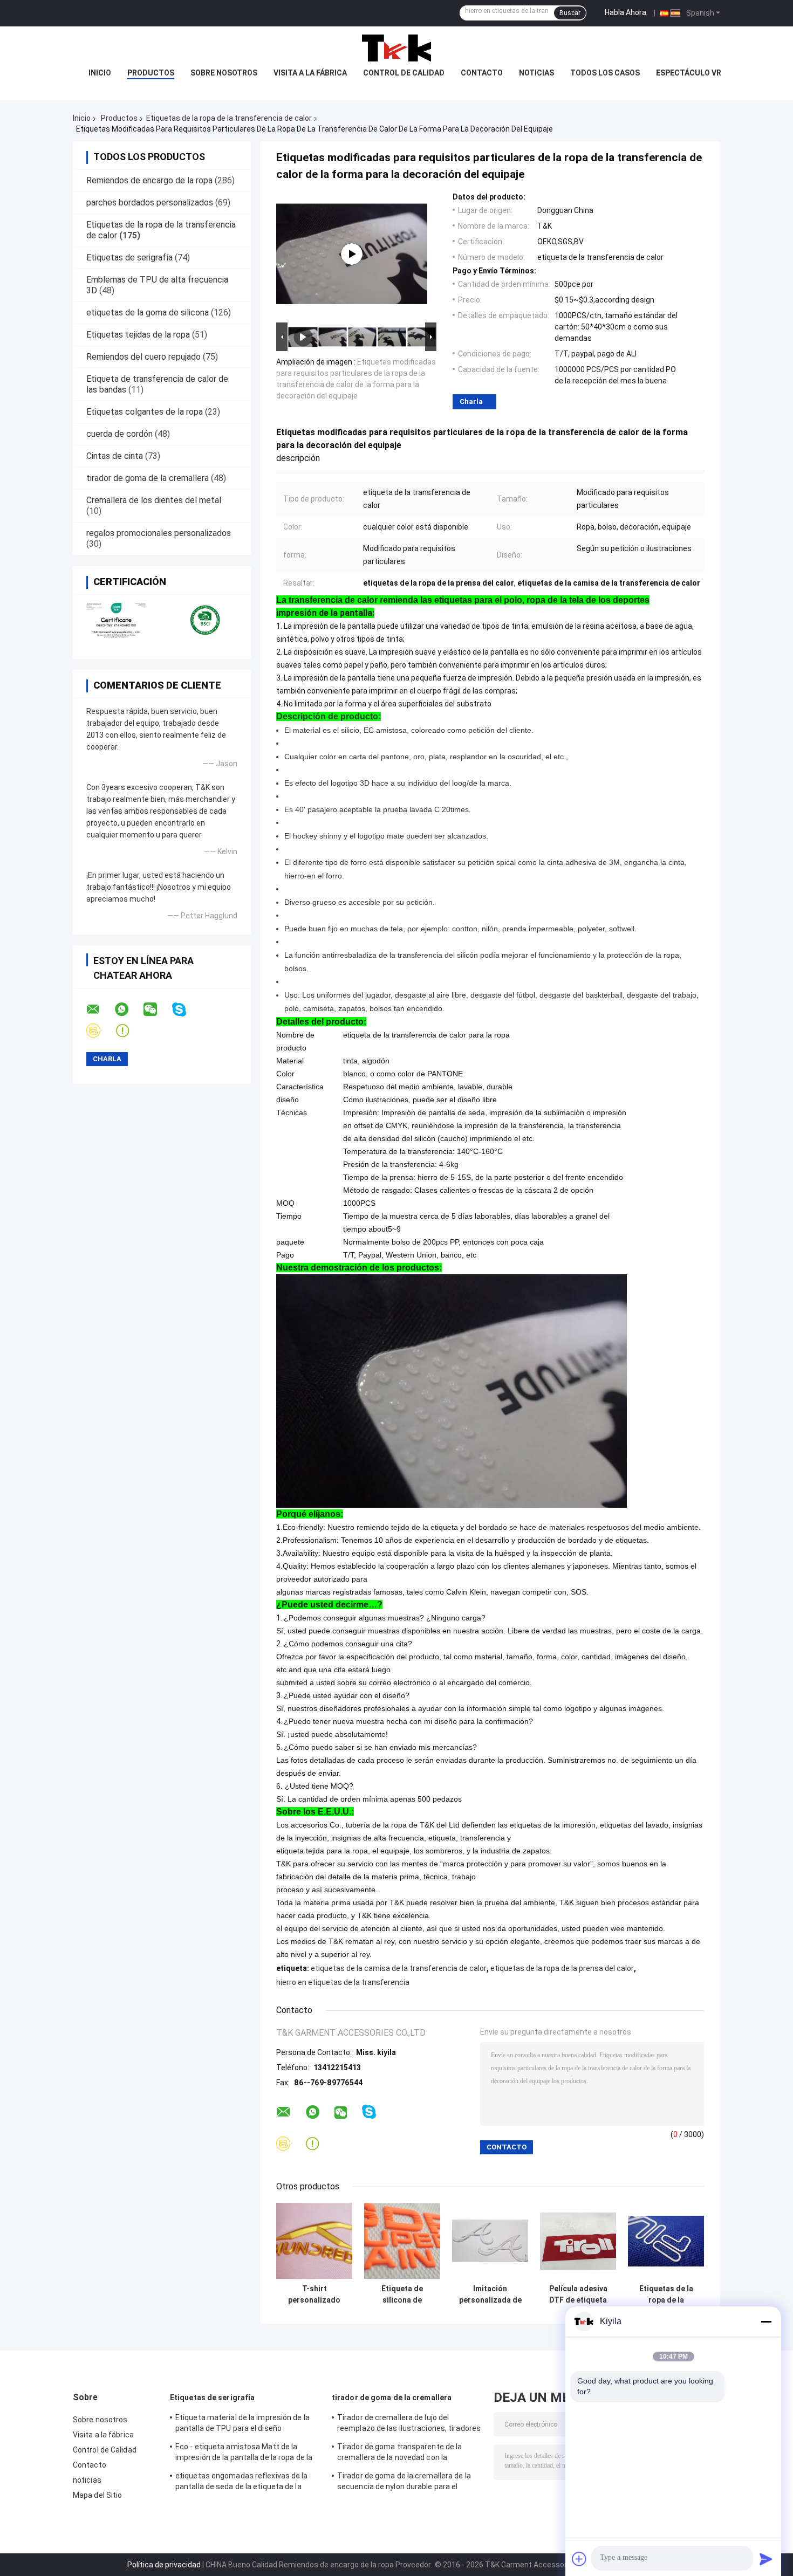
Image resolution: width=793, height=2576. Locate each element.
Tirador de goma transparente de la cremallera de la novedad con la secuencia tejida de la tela (399, 2454)
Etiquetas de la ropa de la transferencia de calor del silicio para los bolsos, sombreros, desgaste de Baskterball (666, 2295)
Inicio (100, 73)
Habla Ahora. (626, 12)
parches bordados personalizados (150, 202)
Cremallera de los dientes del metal (154, 500)
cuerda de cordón (119, 434)
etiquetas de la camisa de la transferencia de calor (399, 1968)
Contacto (482, 73)
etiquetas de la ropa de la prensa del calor (562, 1968)
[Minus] (766, 2321)
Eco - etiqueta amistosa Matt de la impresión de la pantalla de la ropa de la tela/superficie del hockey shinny (244, 2454)
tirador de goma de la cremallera (148, 478)
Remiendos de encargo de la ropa (149, 180)
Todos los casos (605, 73)
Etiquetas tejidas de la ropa (138, 335)
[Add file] (579, 2559)
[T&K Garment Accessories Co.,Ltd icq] (129, 1031)
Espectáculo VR (689, 73)
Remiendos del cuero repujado (143, 357)
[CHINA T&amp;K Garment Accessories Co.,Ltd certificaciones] (117, 620)
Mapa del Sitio (97, 2495)
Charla (471, 401)
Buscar (570, 13)
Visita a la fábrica (310, 73)
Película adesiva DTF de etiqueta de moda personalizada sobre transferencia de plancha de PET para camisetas (578, 2295)
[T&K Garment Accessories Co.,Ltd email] (100, 1009)
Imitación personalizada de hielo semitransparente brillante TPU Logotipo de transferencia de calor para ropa (490, 2295)
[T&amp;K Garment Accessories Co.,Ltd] (396, 48)
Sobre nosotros (224, 73)
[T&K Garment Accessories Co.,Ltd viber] (100, 1031)
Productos (151, 73)
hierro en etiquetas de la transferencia (343, 1982)
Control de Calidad (404, 73)
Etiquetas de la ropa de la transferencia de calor (229, 118)
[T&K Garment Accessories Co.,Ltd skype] (186, 1010)
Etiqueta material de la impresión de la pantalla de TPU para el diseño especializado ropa (242, 2424)
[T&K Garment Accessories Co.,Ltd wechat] (157, 1009)
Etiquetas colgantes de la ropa (145, 412)
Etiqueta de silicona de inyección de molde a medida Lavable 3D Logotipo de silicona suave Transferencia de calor (402, 2295)
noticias (536, 73)
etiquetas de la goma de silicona (148, 312)
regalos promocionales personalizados (159, 533)
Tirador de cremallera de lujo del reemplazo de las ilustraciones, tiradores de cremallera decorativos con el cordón (409, 2424)
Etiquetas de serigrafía (129, 257)
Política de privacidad (164, 2565)
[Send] (766, 2559)
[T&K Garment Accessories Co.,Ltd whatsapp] (128, 1009)
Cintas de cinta (115, 456)
